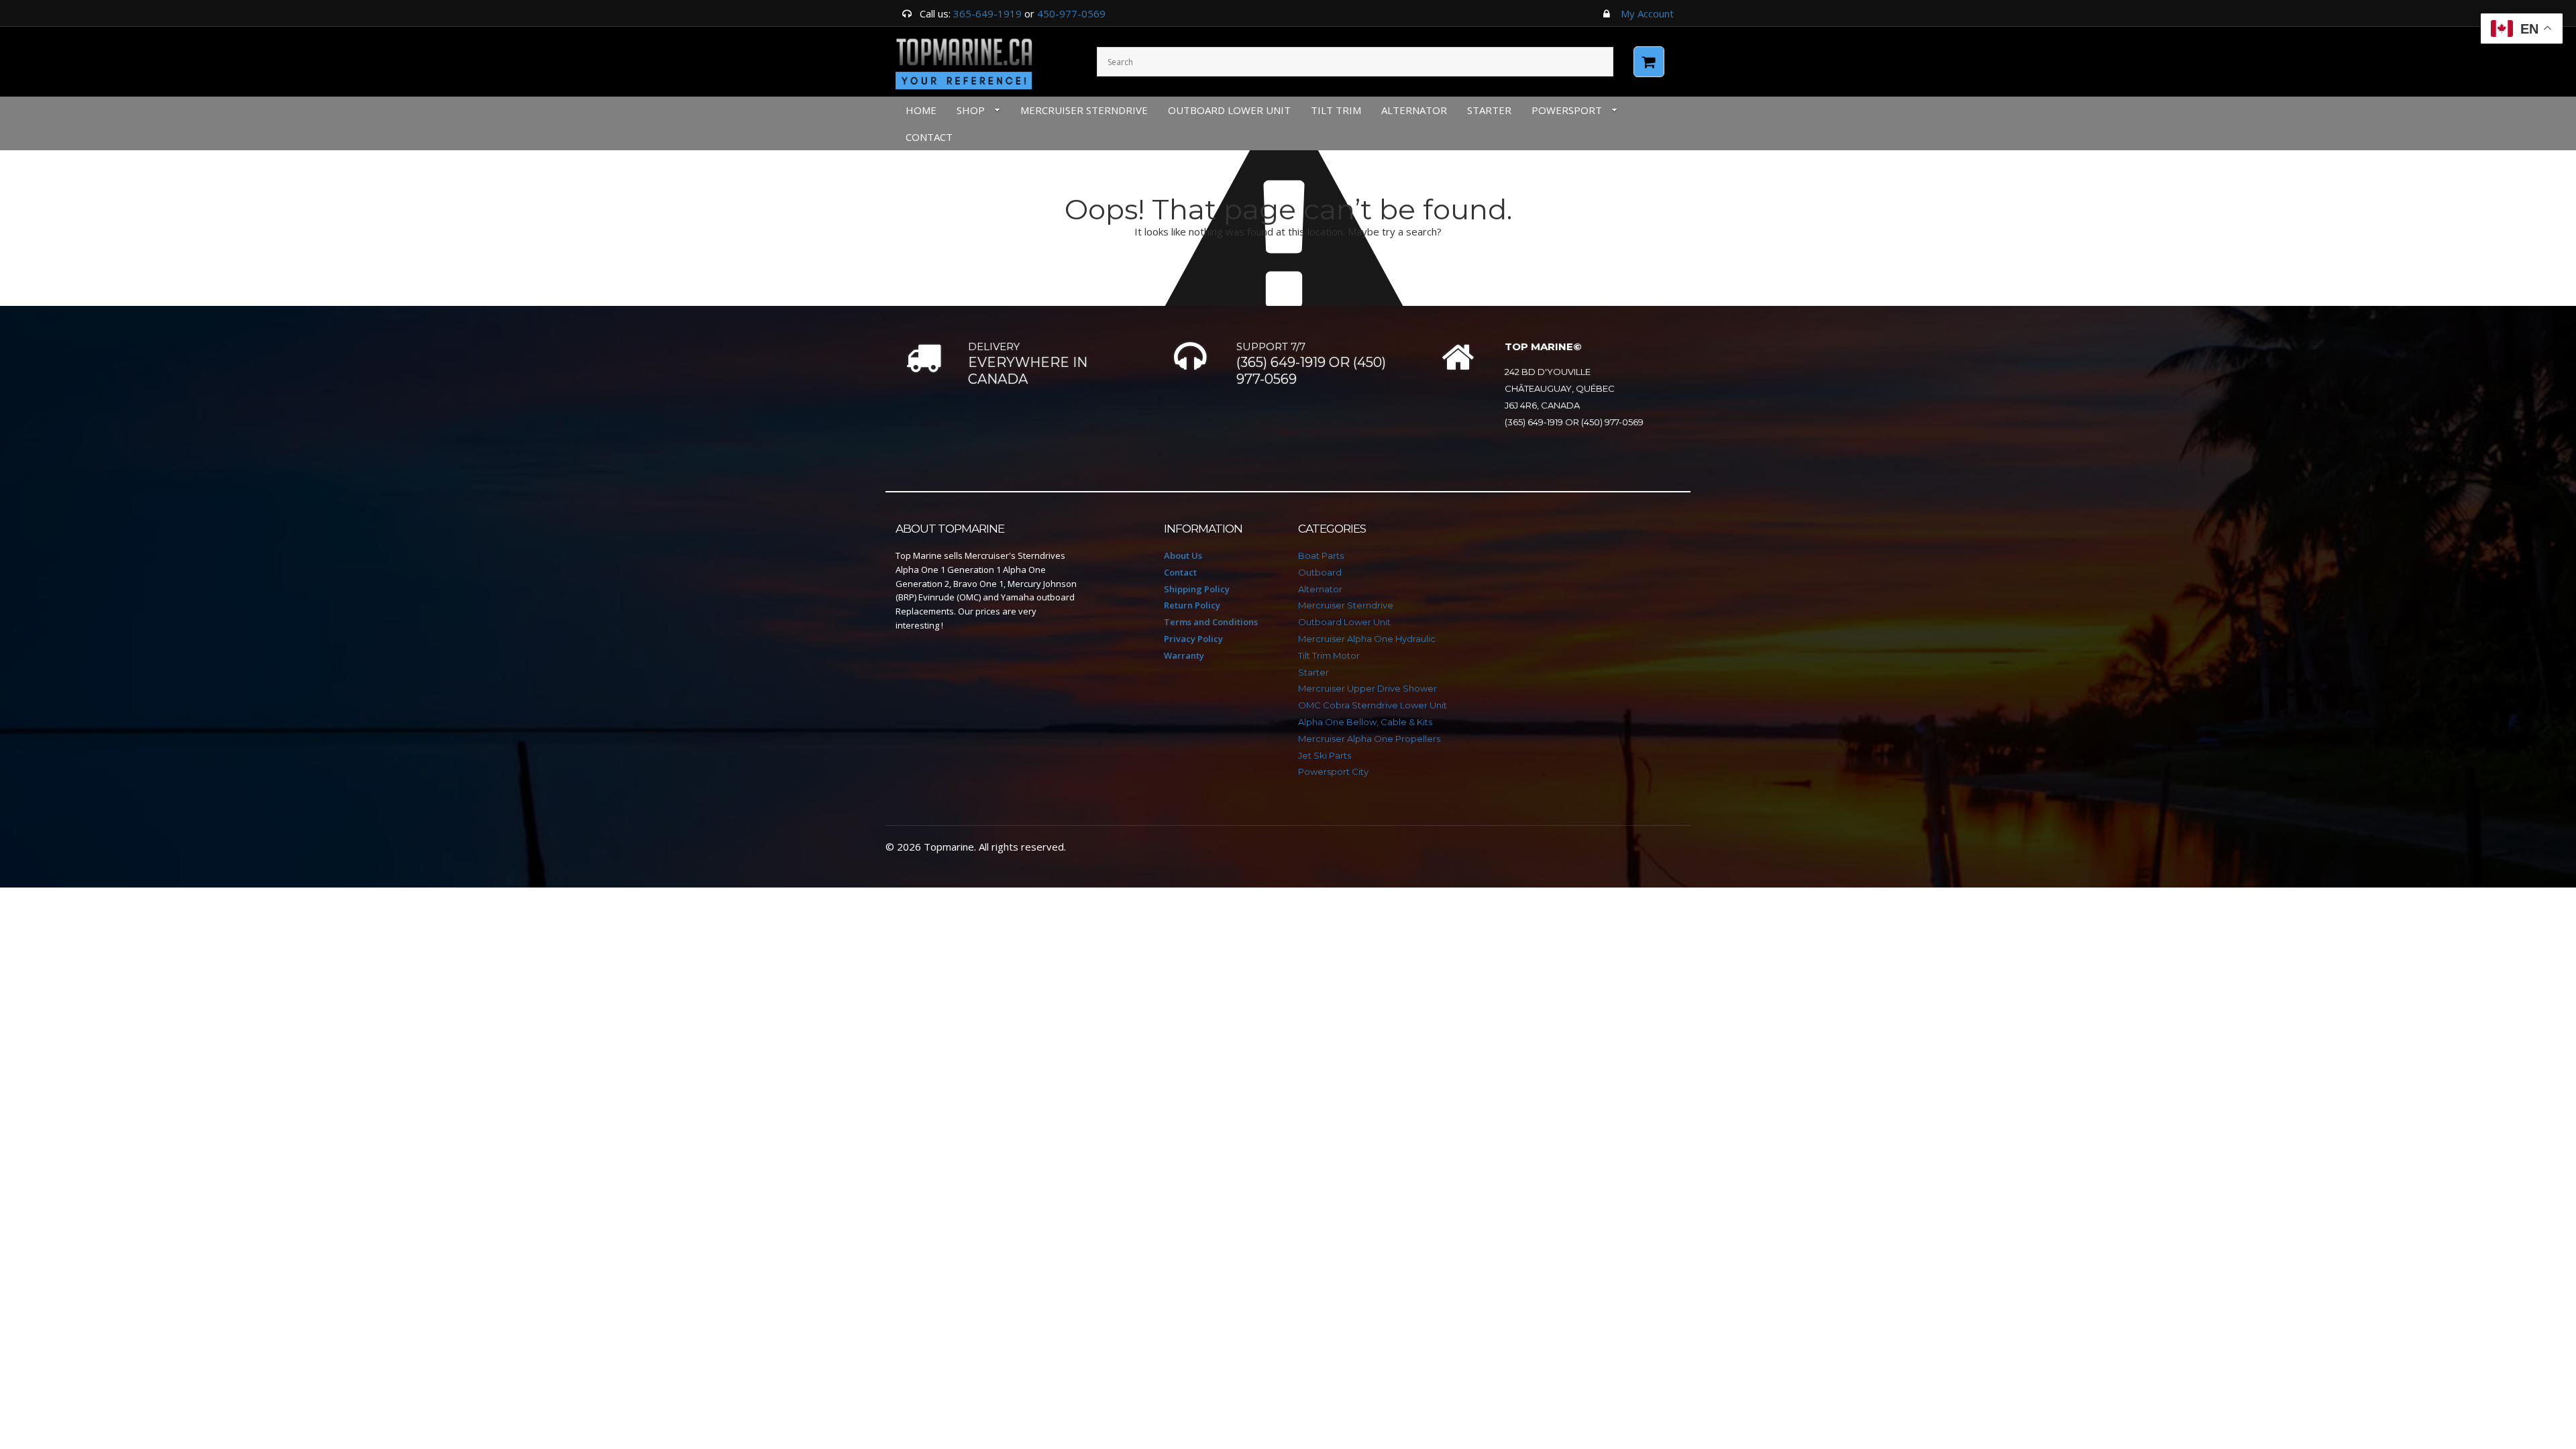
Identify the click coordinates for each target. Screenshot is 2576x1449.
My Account (1647, 13)
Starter (1489, 110)
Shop (971, 110)
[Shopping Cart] (1649, 62)
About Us (1183, 555)
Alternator (1414, 110)
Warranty (1184, 655)
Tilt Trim (1336, 110)
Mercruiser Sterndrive (1084, 110)
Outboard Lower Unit (1229, 110)
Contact (1180, 572)
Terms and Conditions (1211, 622)
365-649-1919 (987, 13)
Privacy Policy (1193, 639)
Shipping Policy (1197, 589)
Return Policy (1192, 605)
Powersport (1567, 110)
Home (921, 110)
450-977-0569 (1071, 13)
